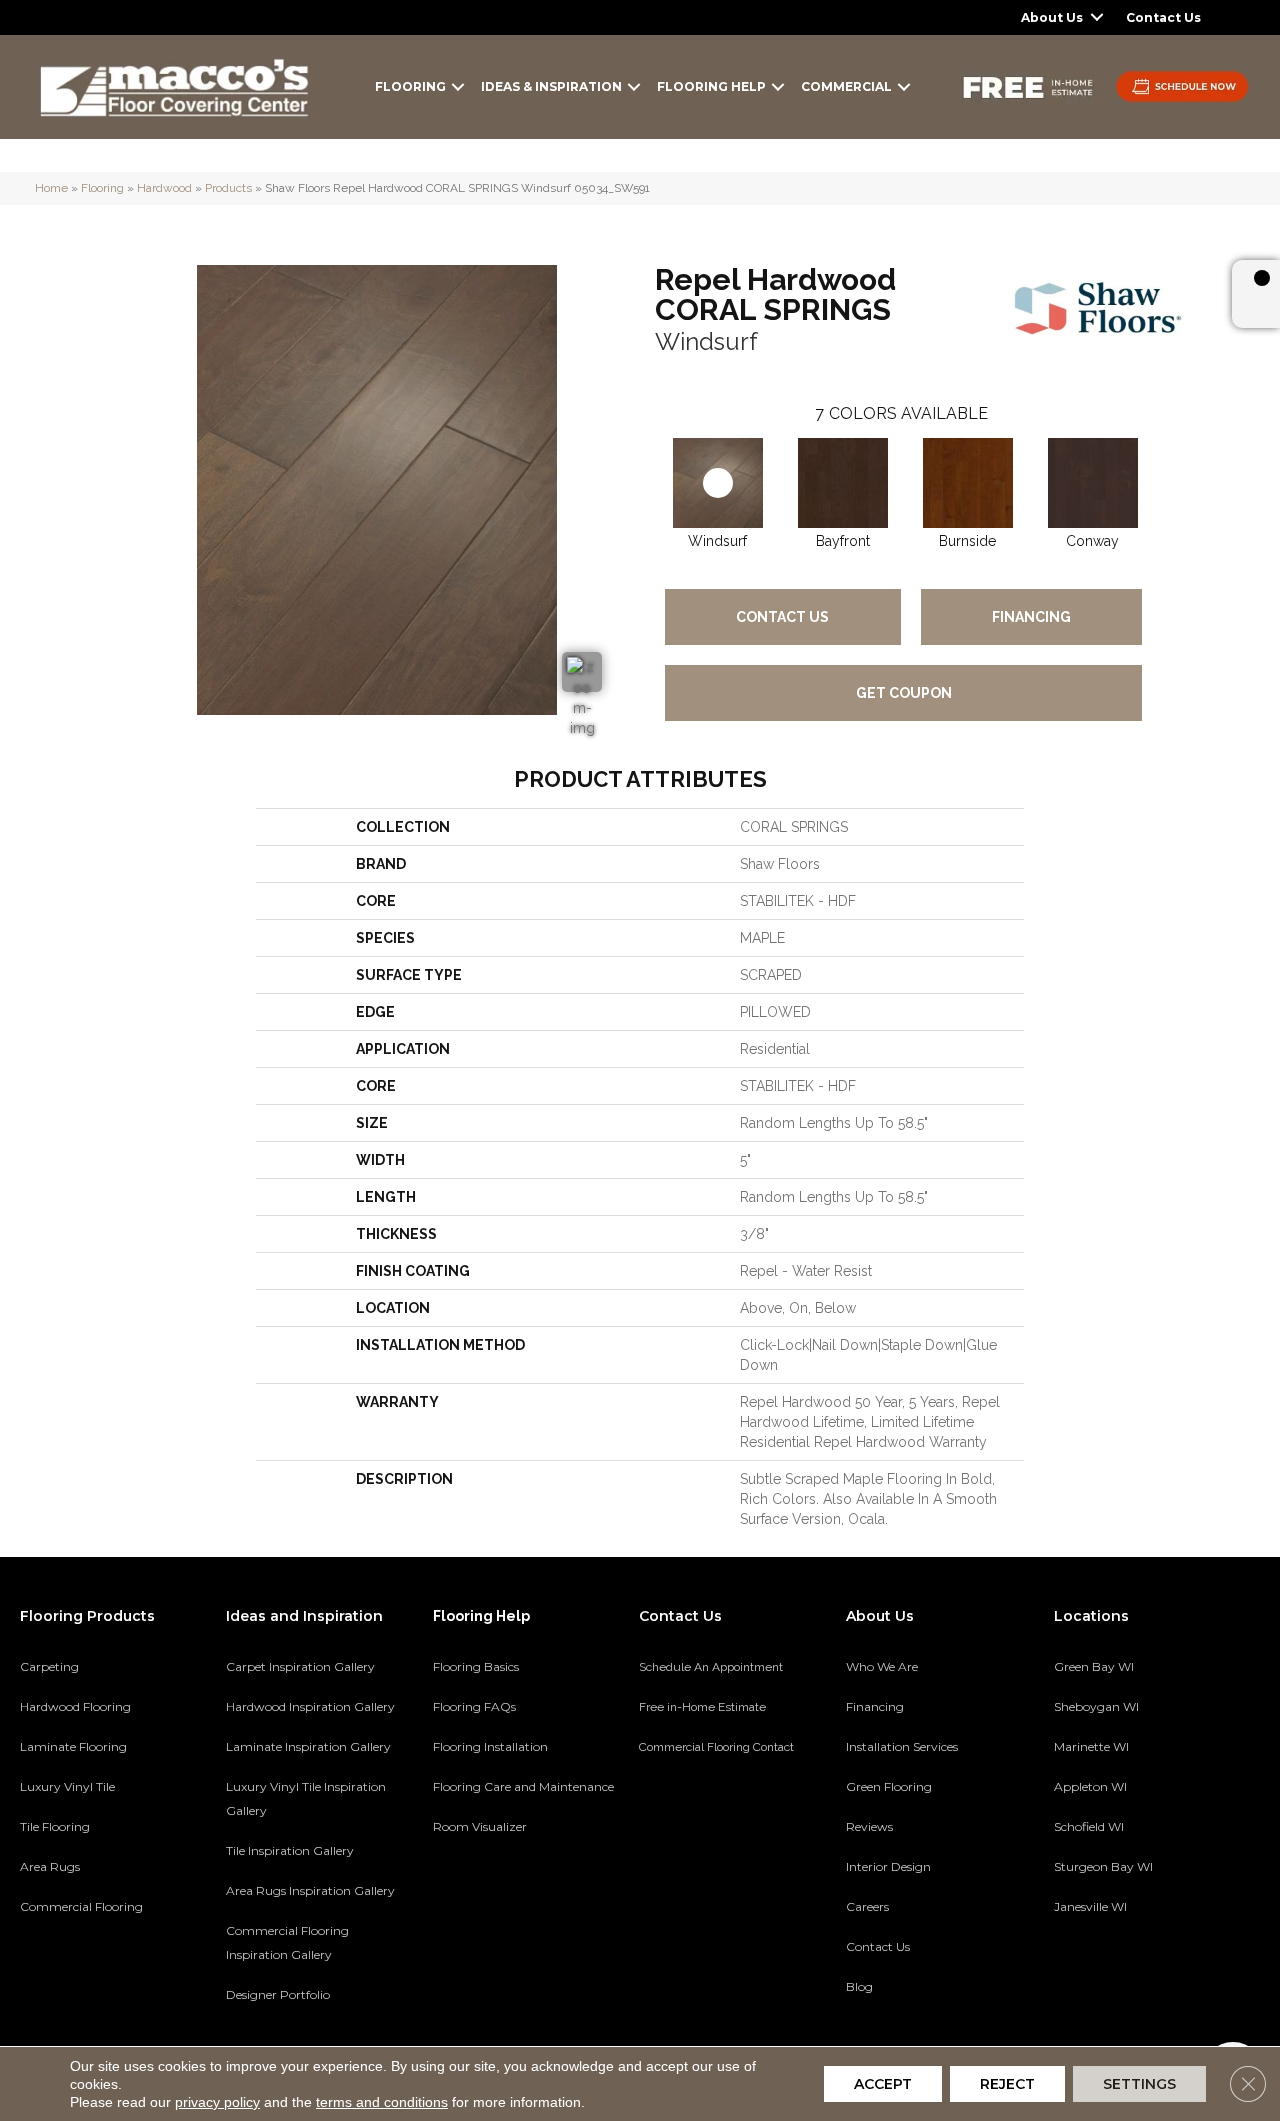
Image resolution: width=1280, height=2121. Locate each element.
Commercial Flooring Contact (716, 1747)
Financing (1031, 617)
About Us (1052, 17)
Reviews (869, 1826)
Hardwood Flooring (75, 1706)
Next (1162, 463)
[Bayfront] (843, 483)
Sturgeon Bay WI (1103, 1866)
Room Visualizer (480, 1826)
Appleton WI (1090, 1786)
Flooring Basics (476, 1666)
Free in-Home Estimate (702, 1707)
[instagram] (1173, 1976)
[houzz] (1138, 1976)
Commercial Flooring (81, 1906)
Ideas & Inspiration (551, 86)
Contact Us (1163, 17)
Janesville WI (1090, 1906)
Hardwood (164, 188)
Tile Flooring (55, 1826)
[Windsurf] (718, 483)
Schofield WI (1089, 1826)
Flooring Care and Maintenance (523, 1786)
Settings (1139, 2084)
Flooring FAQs (474, 1706)
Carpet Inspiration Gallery (300, 1666)
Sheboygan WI (1096, 1706)
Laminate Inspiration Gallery (308, 1746)
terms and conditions (382, 2102)
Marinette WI (1091, 1746)
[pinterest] (1068, 1976)
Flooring (410, 86)
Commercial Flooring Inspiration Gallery (287, 1942)
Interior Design (888, 1866)
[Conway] (1093, 483)
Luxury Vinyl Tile (67, 1786)
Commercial (846, 86)
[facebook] (1103, 1976)
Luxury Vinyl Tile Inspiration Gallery (306, 1798)
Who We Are (882, 1666)
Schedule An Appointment (711, 1667)
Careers (867, 1906)
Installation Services (902, 1746)
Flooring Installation (490, 1746)
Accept (883, 2084)
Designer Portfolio (278, 1994)
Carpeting (49, 1666)
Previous (645, 463)
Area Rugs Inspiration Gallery (310, 1890)
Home (51, 188)
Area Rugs (50, 1866)
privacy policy (217, 2102)
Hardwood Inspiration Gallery (310, 1706)
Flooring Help (711, 86)
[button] (1097, 17)
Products (228, 188)
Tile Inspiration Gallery (290, 1850)
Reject (1007, 2084)
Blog (859, 1986)
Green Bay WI (1094, 1666)
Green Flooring (889, 1786)
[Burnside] (968, 483)
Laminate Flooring (73, 1746)
